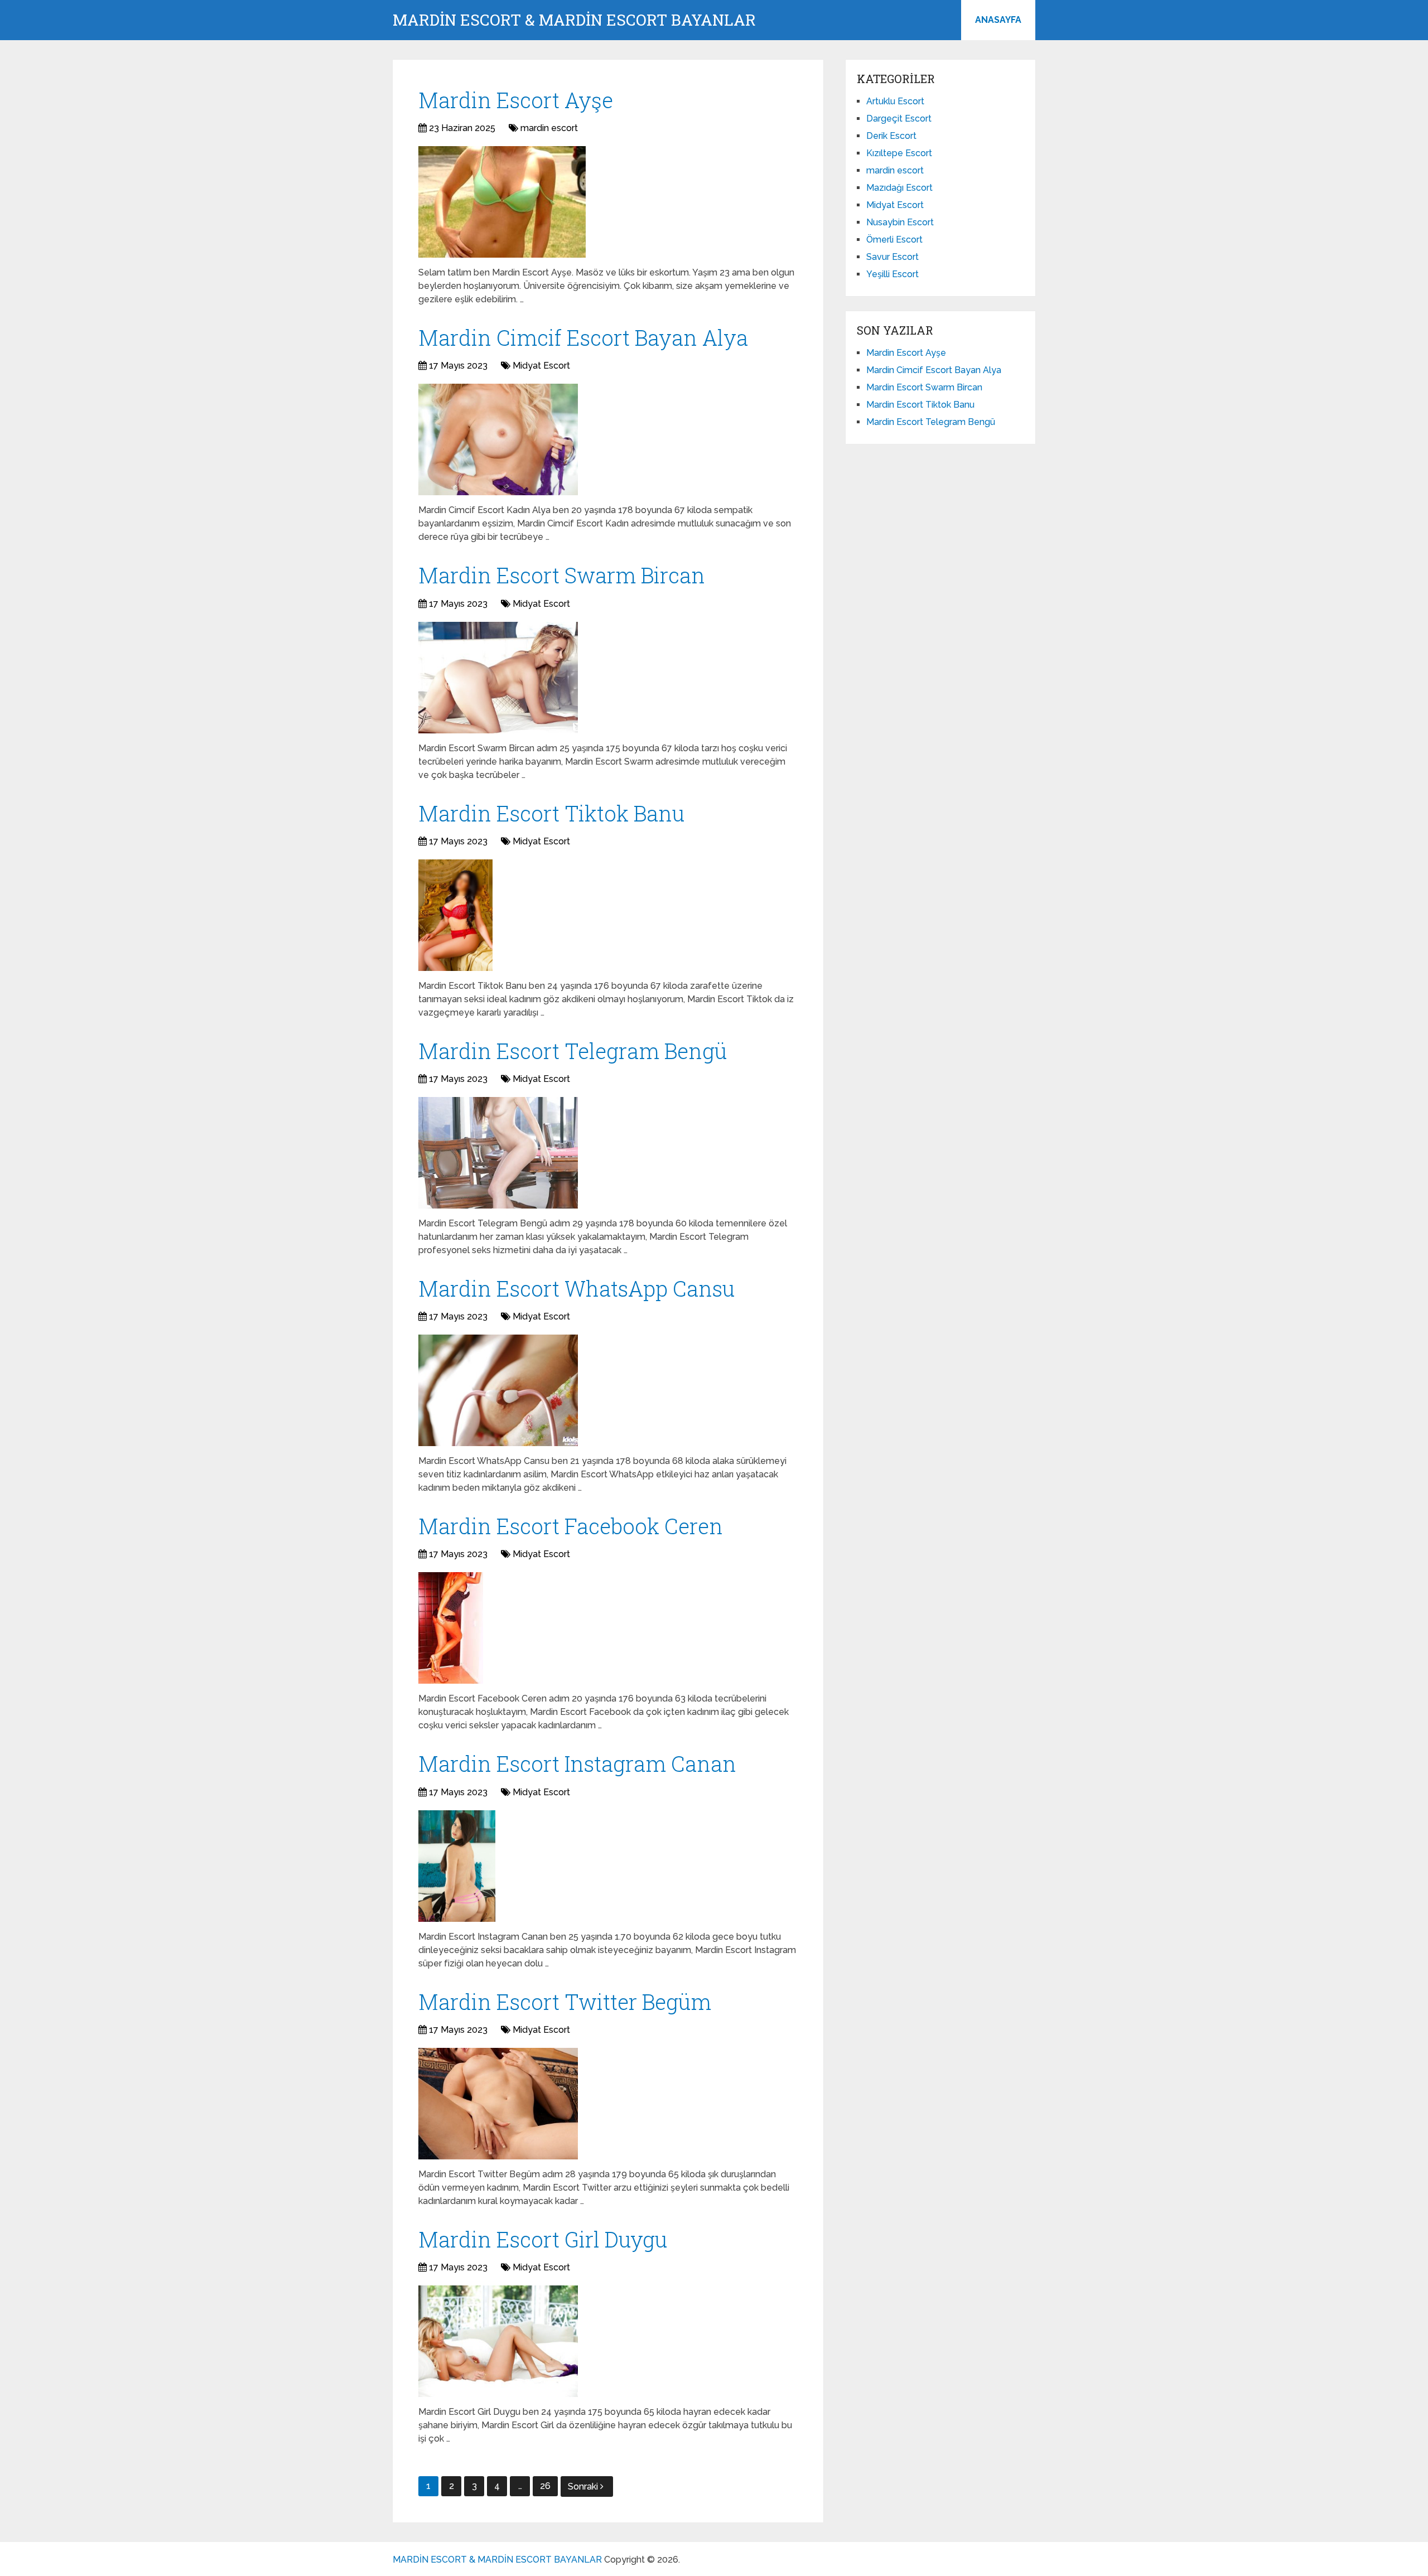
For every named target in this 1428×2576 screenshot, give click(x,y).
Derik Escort (891, 136)
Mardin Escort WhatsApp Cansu (576, 1288)
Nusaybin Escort (900, 222)
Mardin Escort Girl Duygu (543, 2239)
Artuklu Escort (895, 101)
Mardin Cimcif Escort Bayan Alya (583, 337)
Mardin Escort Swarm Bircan (562, 575)
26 (545, 2486)
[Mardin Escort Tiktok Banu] (455, 915)
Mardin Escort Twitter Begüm (565, 2002)
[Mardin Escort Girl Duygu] (498, 2341)
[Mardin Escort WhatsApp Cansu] (498, 1390)
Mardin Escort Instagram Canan (577, 1763)
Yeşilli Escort (893, 274)
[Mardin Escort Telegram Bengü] (498, 1153)
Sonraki (584, 2486)
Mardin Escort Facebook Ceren (571, 1526)
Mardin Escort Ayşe (516, 100)
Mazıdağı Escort (899, 188)
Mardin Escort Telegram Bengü (573, 1051)
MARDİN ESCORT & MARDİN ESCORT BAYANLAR (574, 20)
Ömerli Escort (894, 240)
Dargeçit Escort (899, 119)
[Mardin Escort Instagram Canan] (457, 1866)
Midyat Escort (541, 366)
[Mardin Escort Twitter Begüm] (498, 2104)
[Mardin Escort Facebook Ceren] (451, 1628)
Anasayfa (998, 20)
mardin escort (549, 128)
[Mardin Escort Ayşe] (502, 202)
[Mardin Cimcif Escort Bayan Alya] (498, 439)
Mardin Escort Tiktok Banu (551, 813)
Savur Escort (893, 257)
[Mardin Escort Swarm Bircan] (498, 678)
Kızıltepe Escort (899, 153)
